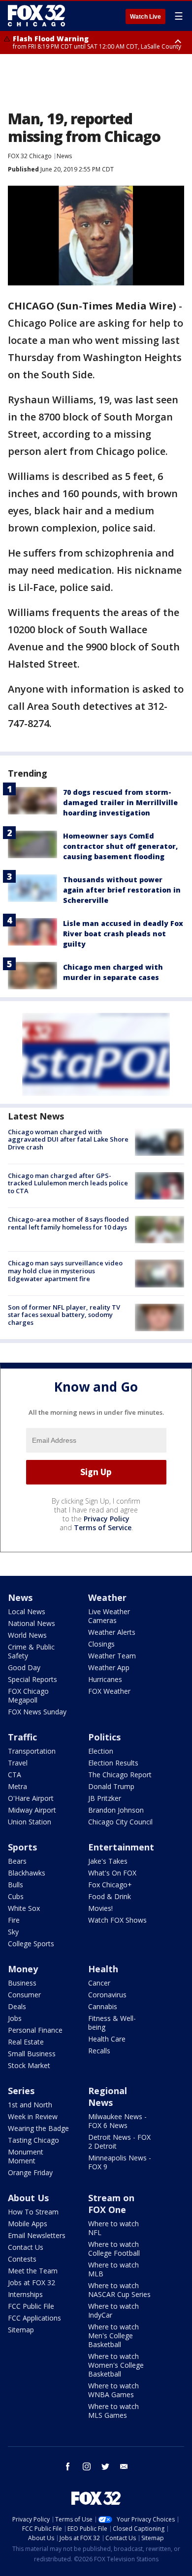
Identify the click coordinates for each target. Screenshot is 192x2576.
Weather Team (112, 1656)
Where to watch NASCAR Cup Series (119, 2290)
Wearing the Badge (38, 2128)
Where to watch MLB (113, 2269)
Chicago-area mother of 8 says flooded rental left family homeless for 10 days (68, 1223)
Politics (104, 1737)
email (124, 2466)
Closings (101, 1644)
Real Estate (26, 2042)
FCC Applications (34, 2318)
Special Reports (32, 1679)
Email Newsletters (37, 2235)
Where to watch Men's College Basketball (113, 2336)
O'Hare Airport (31, 1798)
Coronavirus (107, 1995)
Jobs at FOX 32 (32, 2282)
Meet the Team (33, 2271)
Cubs (16, 1896)
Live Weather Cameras (109, 1616)
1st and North (30, 2105)
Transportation (32, 1751)
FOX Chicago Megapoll (28, 1695)
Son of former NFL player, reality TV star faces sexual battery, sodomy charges (64, 1315)
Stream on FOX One (111, 2204)
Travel (18, 1763)
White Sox (24, 1908)
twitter (105, 2466)
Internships (25, 2294)
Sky (13, 1932)
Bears (17, 1861)
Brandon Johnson (116, 1810)
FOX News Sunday (37, 1712)
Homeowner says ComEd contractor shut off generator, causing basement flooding (120, 846)
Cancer (99, 1983)
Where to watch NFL (113, 2228)
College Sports (31, 1944)
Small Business (32, 2054)
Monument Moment (26, 2156)
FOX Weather (109, 1691)
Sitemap (21, 2330)
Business (22, 1983)
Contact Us (26, 2247)
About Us (28, 2198)
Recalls (99, 2051)
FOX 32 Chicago (30, 156)
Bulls (16, 1885)
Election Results (113, 1763)
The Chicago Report (120, 1775)
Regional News (108, 2097)
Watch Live (145, 17)
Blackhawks (27, 1873)
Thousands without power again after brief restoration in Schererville (122, 890)
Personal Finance (35, 2030)
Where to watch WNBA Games (113, 2390)
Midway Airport (32, 1810)
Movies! (100, 1908)
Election (101, 1751)
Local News (27, 1611)
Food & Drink (110, 1896)
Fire (14, 1920)
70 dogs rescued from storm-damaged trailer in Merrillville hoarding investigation (120, 802)
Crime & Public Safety (31, 1651)
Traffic (22, 1737)
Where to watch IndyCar (113, 2310)
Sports (22, 1847)
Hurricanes (105, 1679)
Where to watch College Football (114, 2249)
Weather (107, 1597)
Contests (22, 2259)
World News (27, 1635)
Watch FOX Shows (117, 1920)
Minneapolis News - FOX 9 (120, 2162)
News (64, 156)
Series (21, 2091)
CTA (15, 1775)
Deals (17, 2006)
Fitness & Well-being (112, 2023)
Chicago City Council (120, 1822)
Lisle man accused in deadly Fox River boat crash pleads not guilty (123, 934)
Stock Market (29, 2065)
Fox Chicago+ (110, 1885)
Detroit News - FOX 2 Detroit (119, 2142)
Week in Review (33, 2116)
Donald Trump (111, 1786)
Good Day (24, 1667)
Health (103, 1969)
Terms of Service (103, 1527)
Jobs (15, 2018)
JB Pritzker (105, 1798)
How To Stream (33, 2212)
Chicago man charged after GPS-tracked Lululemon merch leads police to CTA (68, 1183)
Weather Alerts (112, 1632)
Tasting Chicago (33, 2140)
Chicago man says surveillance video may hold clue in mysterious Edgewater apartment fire (65, 1271)
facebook (68, 2466)
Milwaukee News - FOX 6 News (117, 2121)
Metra (17, 1786)
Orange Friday (30, 2172)
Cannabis (103, 2006)
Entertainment (121, 1847)
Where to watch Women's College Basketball (116, 2365)
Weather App (109, 1667)
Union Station (30, 1822)
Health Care (107, 2039)
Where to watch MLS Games (113, 2411)
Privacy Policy (107, 1519)
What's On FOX (112, 1873)
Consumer (24, 1995)
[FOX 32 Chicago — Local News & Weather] (36, 16)
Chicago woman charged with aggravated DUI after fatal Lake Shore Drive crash (68, 1139)
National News (32, 1623)
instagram (87, 2466)
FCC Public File (31, 2306)
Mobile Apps (28, 2224)
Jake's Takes (108, 1861)
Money (23, 1969)
